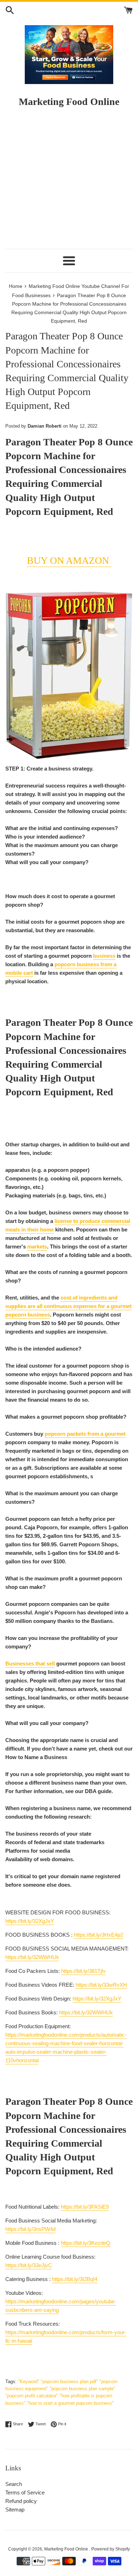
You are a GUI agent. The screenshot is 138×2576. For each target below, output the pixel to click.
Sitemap (15, 2510)
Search (14, 2484)
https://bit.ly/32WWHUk (32, 1957)
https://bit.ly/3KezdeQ (86, 2243)
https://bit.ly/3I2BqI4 (75, 2279)
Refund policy (21, 2501)
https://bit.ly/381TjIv (84, 1971)
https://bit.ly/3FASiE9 (85, 2207)
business (104, 956)
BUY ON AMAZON (69, 560)
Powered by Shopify (111, 2549)
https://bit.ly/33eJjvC (29, 2265)
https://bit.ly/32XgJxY (30, 1921)
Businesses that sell (30, 1663)
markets (37, 1247)
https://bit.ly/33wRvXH (101, 1985)
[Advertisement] (69, 181)
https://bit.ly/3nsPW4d (30, 2229)
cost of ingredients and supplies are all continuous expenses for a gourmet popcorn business (68, 1306)
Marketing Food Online (67, 2549)
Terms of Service (25, 2492)
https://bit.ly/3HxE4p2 (99, 1935)
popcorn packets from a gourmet (85, 1434)
